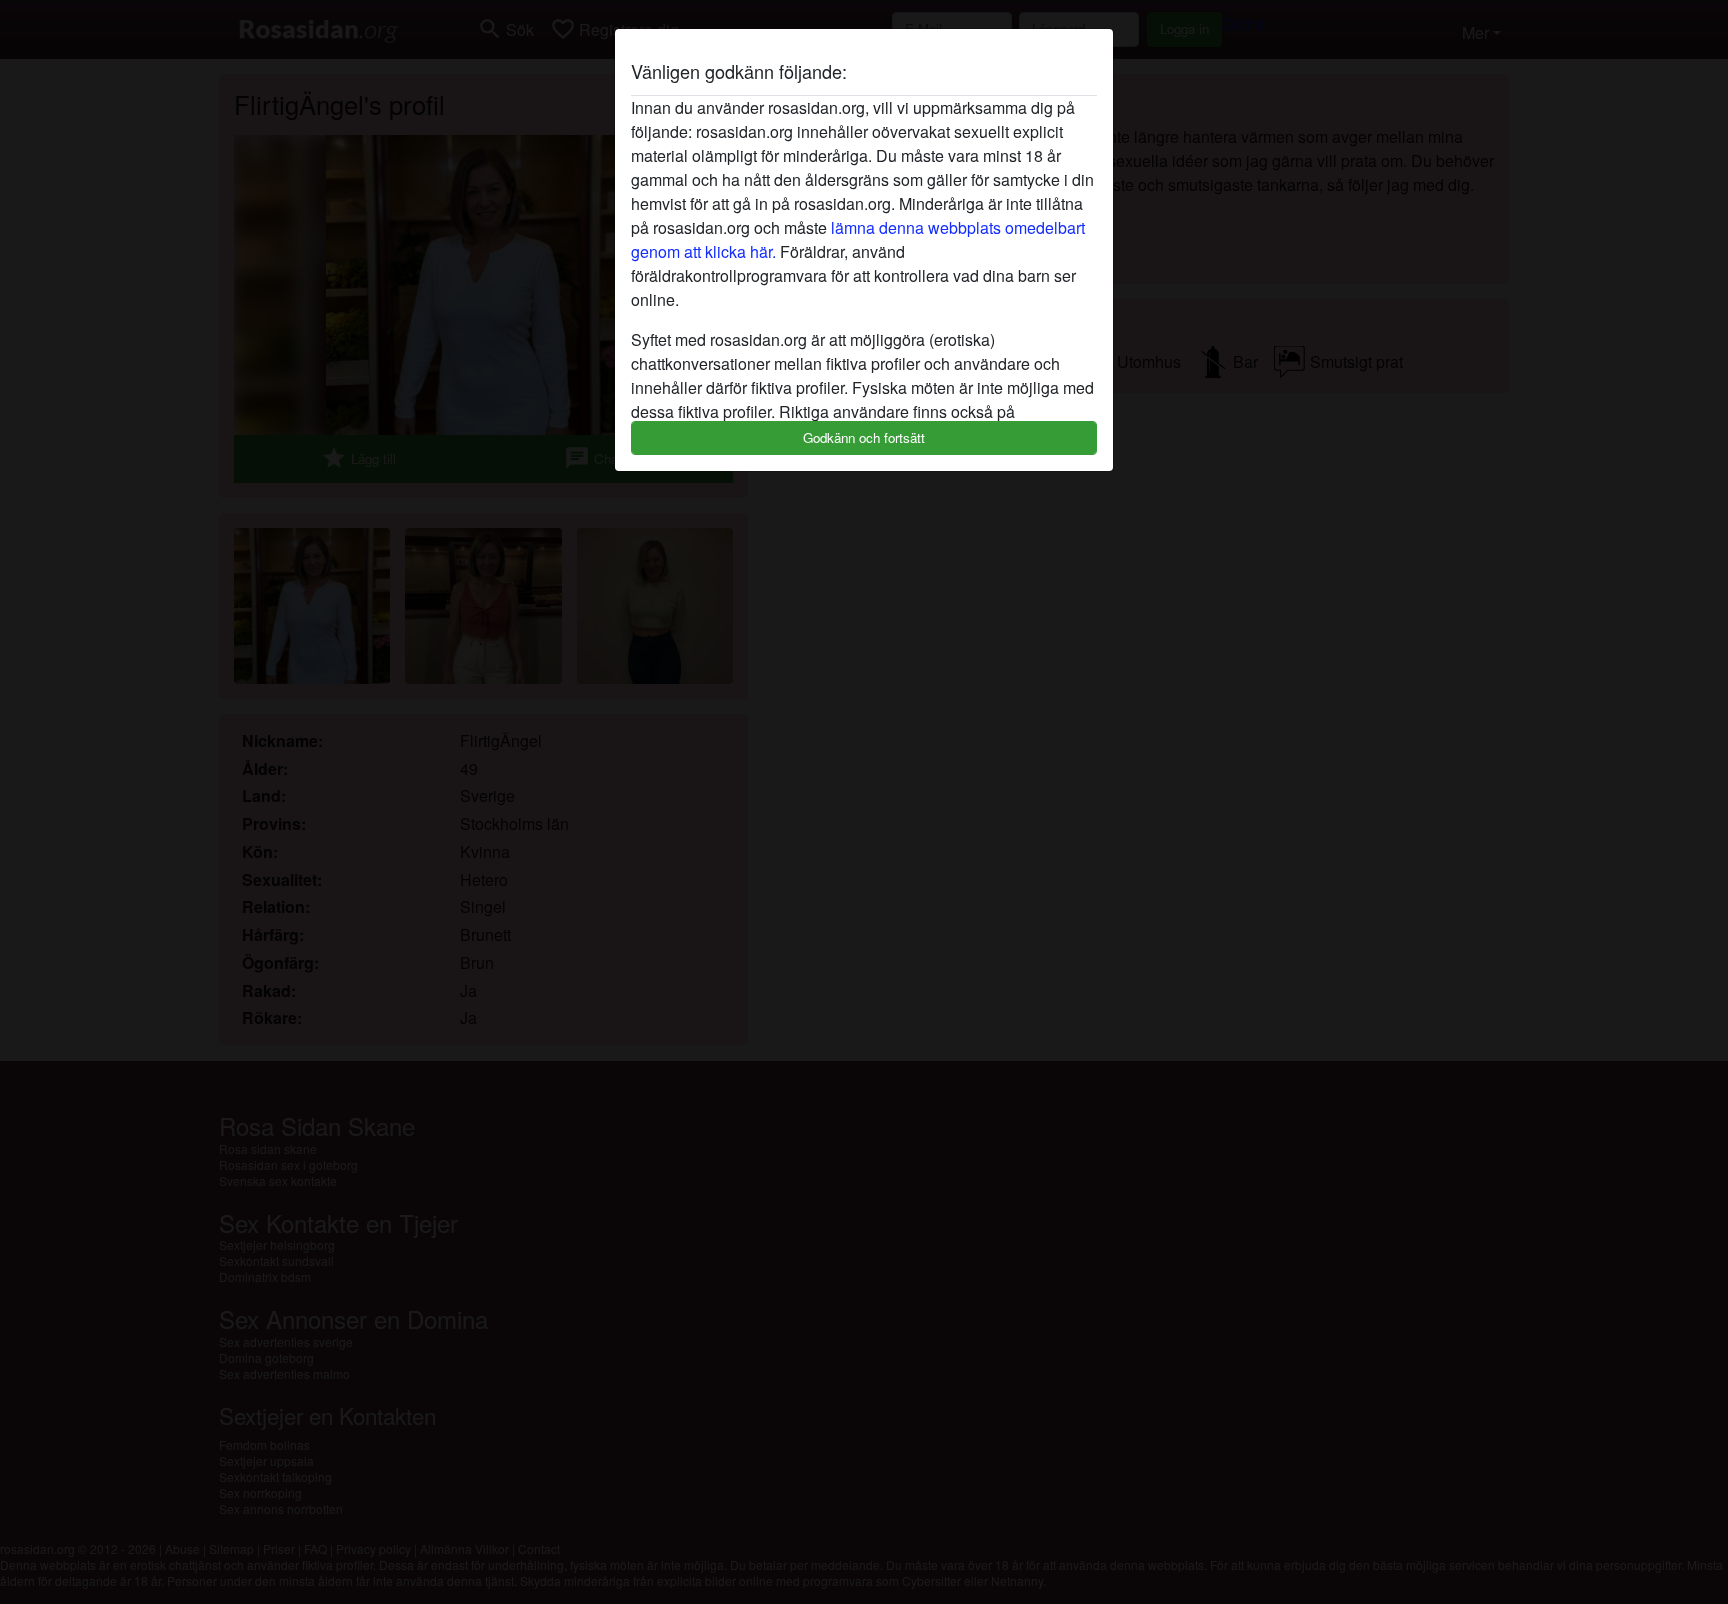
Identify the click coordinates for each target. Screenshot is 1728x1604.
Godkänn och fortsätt (864, 437)
